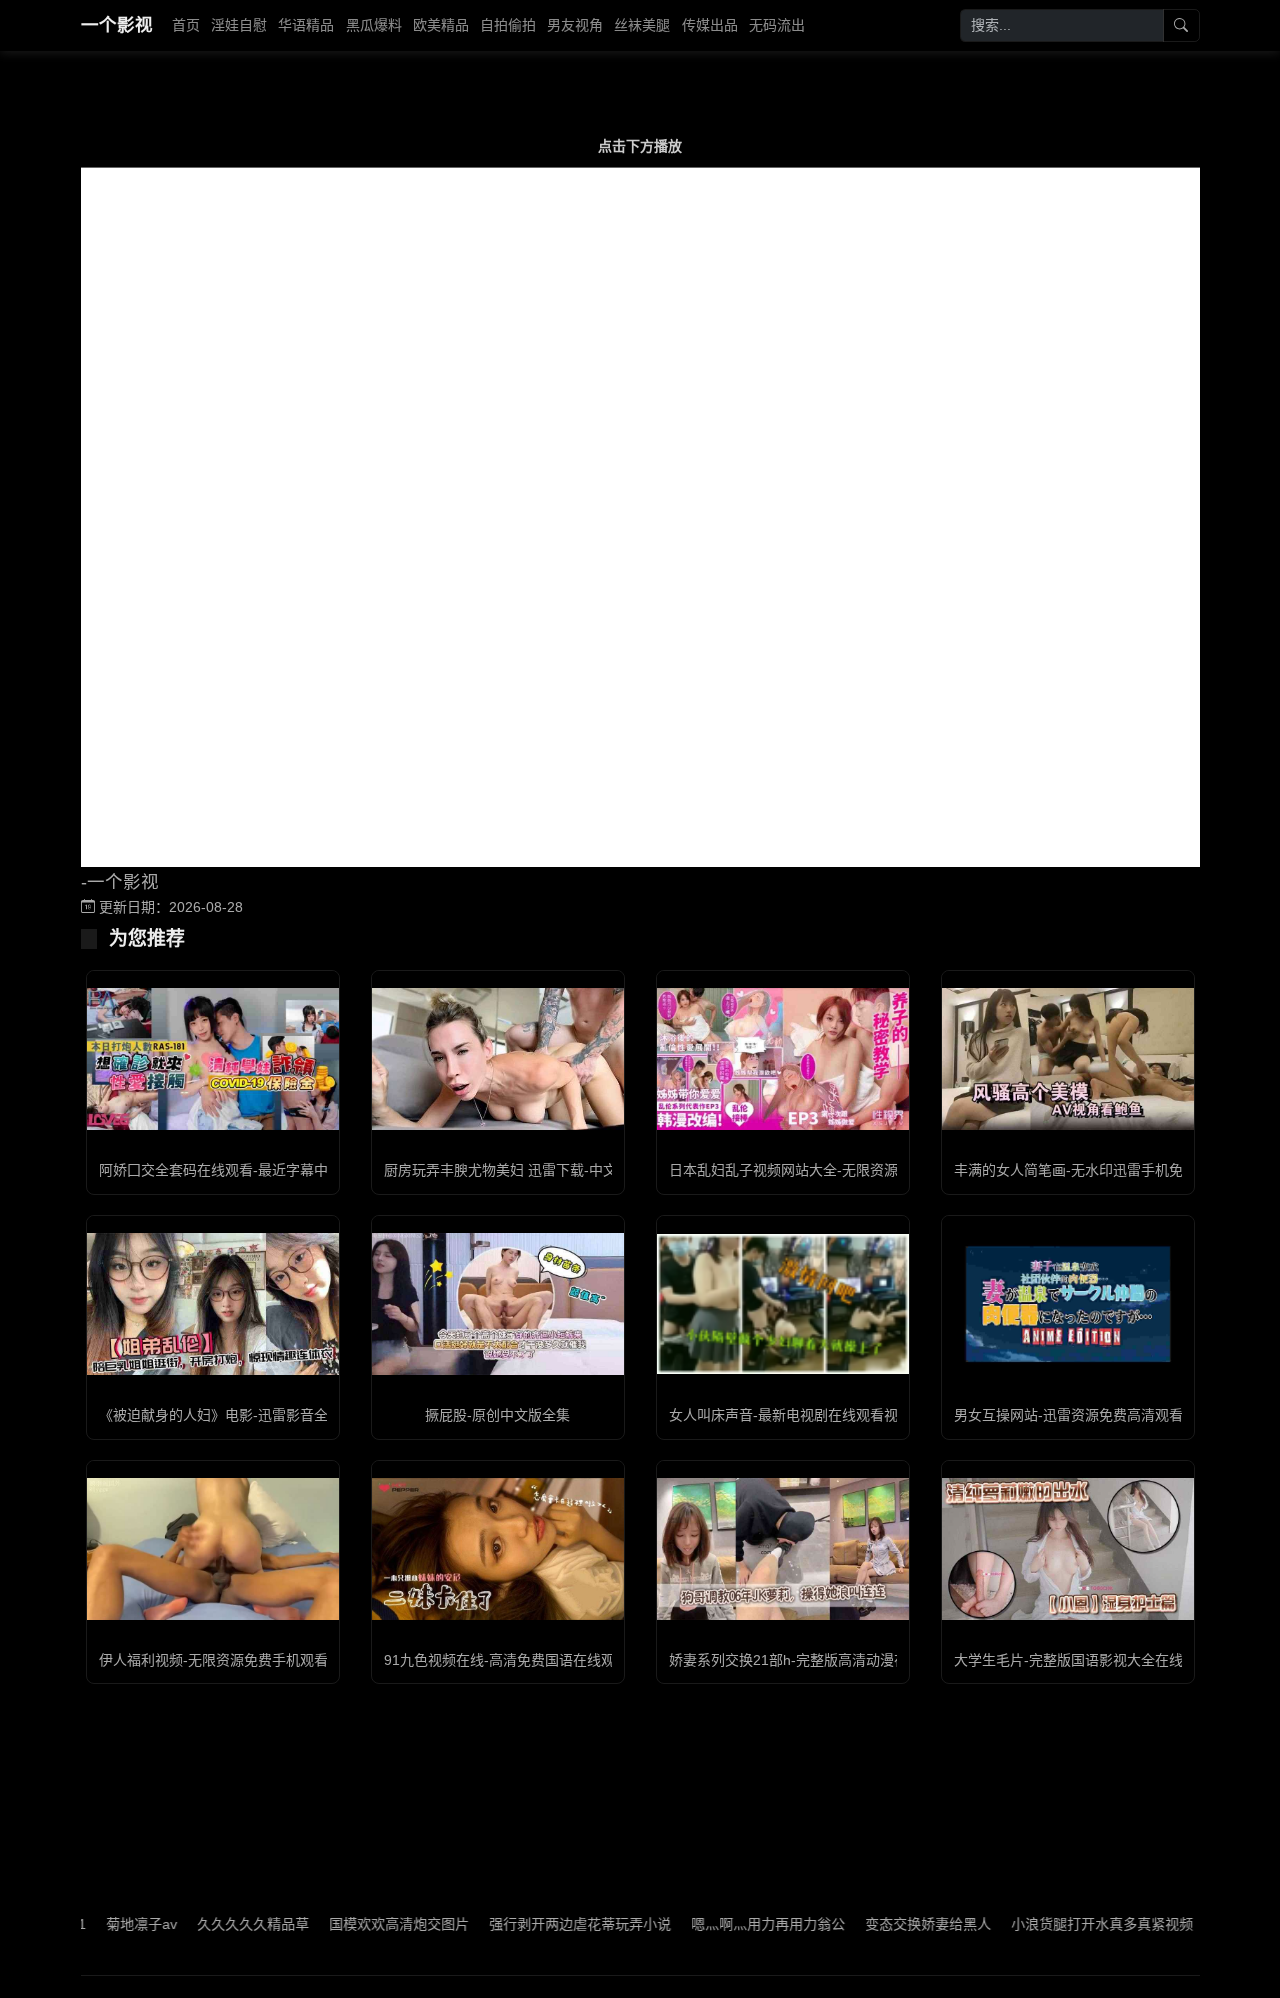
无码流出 (777, 25)
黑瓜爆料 (374, 25)
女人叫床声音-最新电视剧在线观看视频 (790, 1415)
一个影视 (117, 25)
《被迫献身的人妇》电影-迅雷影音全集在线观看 (248, 1415)
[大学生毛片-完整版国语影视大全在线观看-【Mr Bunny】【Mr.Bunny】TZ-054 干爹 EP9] (1068, 1549)
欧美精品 (441, 25)
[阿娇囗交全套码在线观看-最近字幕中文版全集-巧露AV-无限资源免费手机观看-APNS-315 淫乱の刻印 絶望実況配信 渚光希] (213, 1059)
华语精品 (306, 25)
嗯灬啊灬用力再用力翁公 (724, 1924)
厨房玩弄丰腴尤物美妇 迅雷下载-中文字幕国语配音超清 (556, 1170)
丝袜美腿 (642, 25)
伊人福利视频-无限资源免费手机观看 (213, 1660)
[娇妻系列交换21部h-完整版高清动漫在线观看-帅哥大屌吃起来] (783, 1549)
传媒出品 (710, 25)
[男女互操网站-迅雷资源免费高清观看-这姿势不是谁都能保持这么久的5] (1068, 1304)
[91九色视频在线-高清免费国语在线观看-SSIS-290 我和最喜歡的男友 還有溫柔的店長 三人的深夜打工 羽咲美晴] (498, 1549)
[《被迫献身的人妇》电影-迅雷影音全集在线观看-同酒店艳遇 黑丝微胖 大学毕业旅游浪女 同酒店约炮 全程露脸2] (213, 1304)
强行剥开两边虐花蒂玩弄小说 (536, 1924)
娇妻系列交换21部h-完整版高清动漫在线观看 (809, 1660)
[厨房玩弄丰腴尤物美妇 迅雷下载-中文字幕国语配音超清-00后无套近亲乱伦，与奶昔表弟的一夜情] (498, 1059)
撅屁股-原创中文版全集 (497, 1415)
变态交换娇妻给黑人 (884, 1924)
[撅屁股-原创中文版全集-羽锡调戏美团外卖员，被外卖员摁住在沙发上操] (498, 1304)
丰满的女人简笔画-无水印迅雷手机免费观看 (1089, 1170)
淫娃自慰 (239, 25)
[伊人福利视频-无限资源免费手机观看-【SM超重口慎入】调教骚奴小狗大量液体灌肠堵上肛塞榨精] (213, 1549)
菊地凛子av (97, 1924)
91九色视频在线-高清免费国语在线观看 (506, 1660)
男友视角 (575, 25)
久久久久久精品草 (209, 1924)
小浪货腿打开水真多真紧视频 (1058, 1924)
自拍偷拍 (508, 25)
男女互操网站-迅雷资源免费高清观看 (1068, 1415)
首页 (186, 25)
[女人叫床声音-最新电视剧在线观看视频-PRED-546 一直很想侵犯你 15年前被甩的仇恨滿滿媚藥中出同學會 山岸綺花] (783, 1304)
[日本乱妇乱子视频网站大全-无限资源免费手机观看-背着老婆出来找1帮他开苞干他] (783, 1059)
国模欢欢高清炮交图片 (355, 1924)
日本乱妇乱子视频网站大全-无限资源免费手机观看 (825, 1170)
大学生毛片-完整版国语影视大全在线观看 (1082, 1660)
